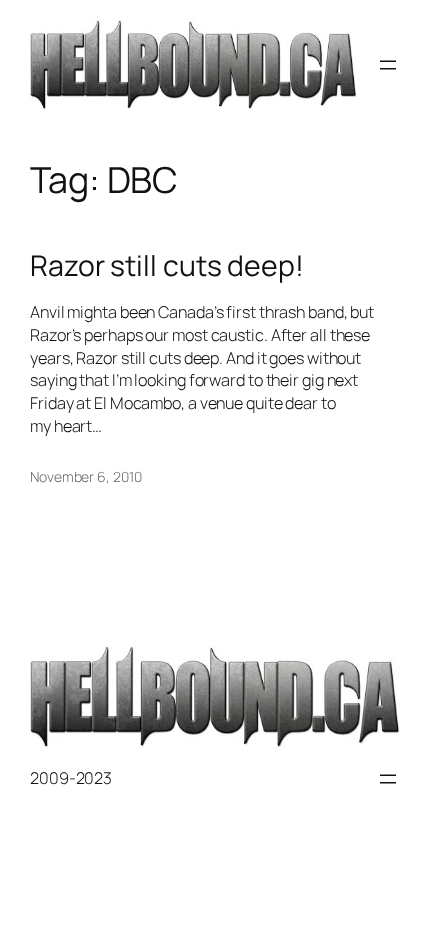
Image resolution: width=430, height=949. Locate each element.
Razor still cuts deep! (167, 266)
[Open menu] (388, 65)
